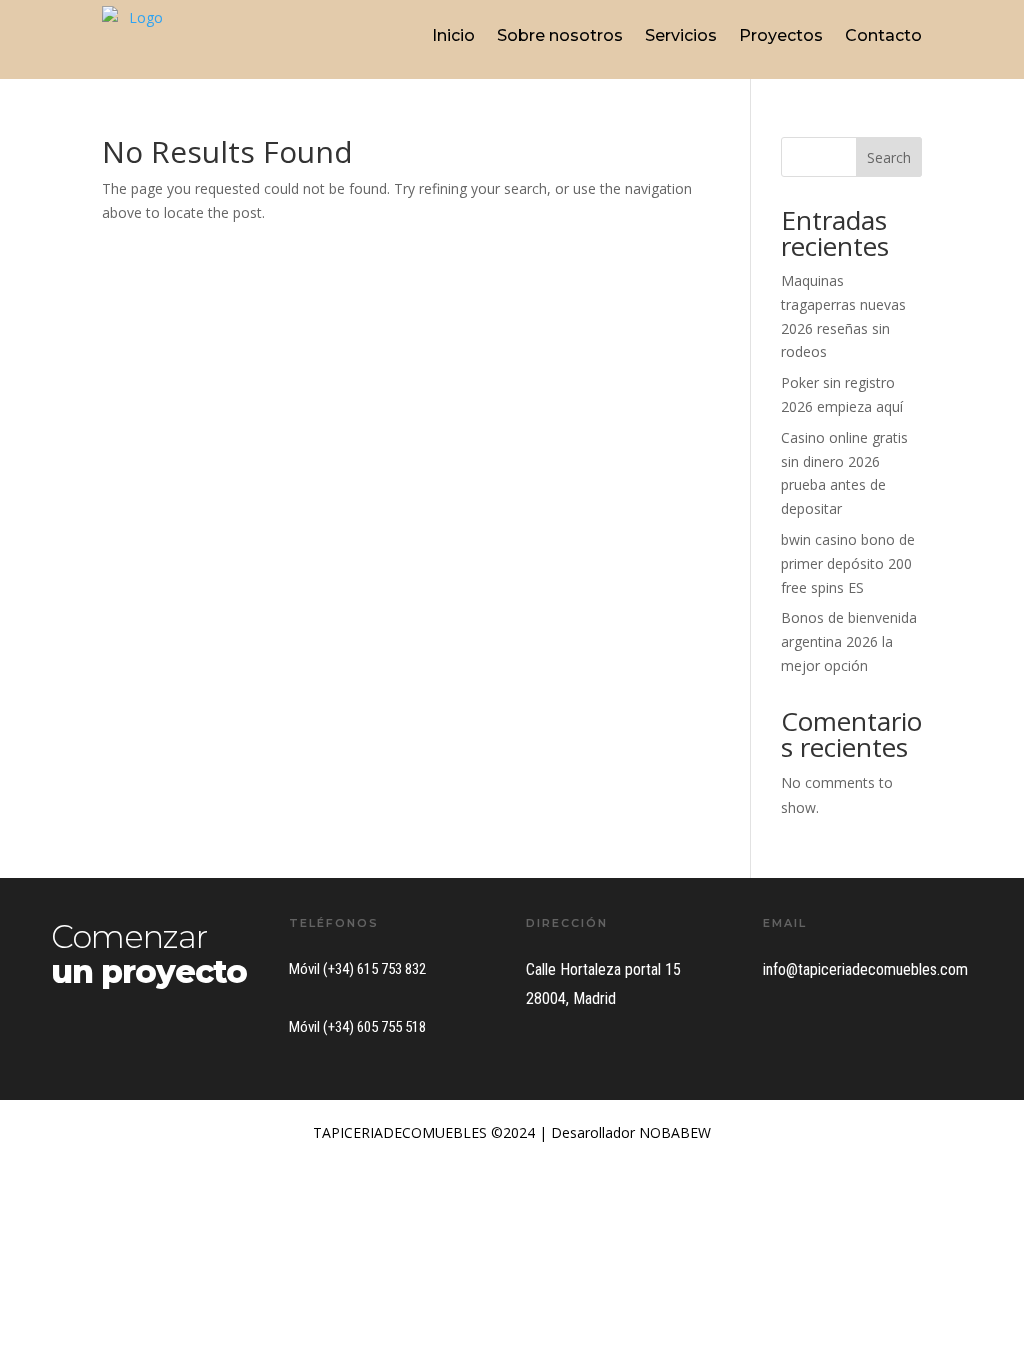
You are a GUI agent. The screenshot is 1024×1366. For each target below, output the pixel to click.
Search (889, 157)
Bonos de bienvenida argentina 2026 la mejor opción (849, 641)
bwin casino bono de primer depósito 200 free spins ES (848, 563)
